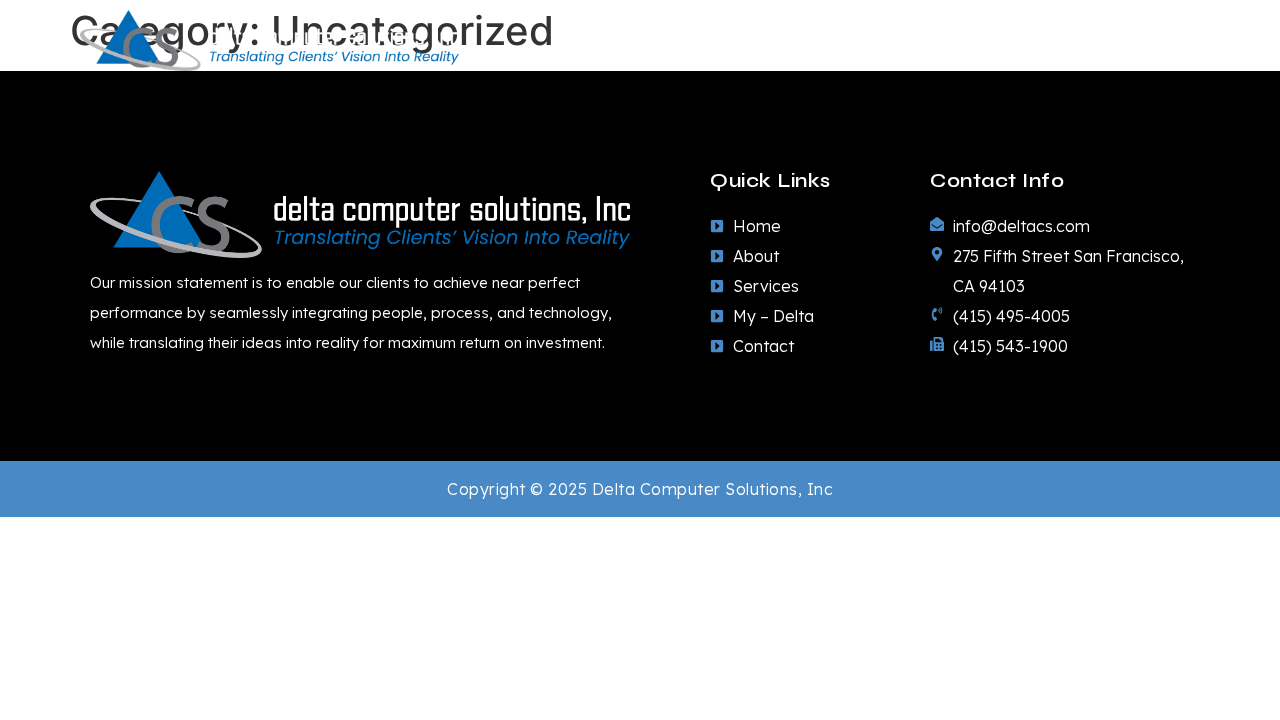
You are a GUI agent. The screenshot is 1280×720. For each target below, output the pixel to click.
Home (639, 40)
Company (749, 40)
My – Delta (1044, 40)
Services (895, 40)
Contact (1167, 40)
